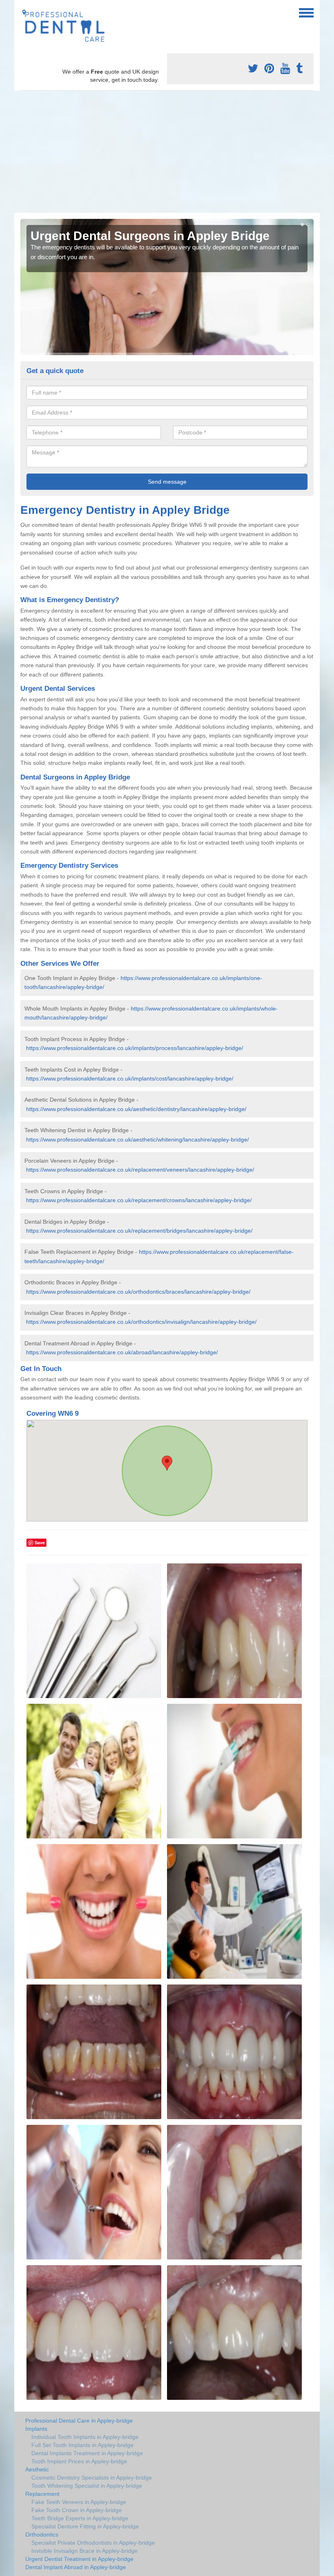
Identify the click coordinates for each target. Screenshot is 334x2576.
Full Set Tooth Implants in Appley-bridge (82, 2445)
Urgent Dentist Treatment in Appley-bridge (79, 2559)
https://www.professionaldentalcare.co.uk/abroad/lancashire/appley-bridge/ (122, 1352)
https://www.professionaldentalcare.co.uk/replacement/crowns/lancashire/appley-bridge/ (139, 1200)
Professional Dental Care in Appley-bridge (79, 2421)
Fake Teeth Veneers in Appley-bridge (79, 2502)
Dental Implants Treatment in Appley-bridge (87, 2453)
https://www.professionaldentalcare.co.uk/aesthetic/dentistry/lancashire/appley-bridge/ (136, 1109)
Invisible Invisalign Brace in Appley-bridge (85, 2551)
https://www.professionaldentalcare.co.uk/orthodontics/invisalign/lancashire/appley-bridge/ (141, 1322)
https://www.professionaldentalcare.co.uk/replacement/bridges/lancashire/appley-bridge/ (139, 1231)
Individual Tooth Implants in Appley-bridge (85, 2437)
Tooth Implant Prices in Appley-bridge (79, 2461)
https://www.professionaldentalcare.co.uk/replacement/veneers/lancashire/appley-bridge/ (140, 1170)
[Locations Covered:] (24, 12)
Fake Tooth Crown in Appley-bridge (77, 2510)
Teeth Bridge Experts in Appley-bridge (80, 2518)
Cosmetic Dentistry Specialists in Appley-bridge (92, 2478)
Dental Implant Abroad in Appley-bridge (76, 2567)
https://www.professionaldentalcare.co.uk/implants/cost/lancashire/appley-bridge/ (130, 1078)
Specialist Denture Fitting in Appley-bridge (85, 2526)
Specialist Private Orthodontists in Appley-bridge (93, 2543)
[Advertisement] (167, 152)
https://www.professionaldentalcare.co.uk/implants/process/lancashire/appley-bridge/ (135, 1048)
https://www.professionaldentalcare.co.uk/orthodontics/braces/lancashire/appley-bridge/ (138, 1292)
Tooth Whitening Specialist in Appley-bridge (87, 2486)
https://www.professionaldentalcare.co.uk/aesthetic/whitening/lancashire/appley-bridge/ (137, 1140)
